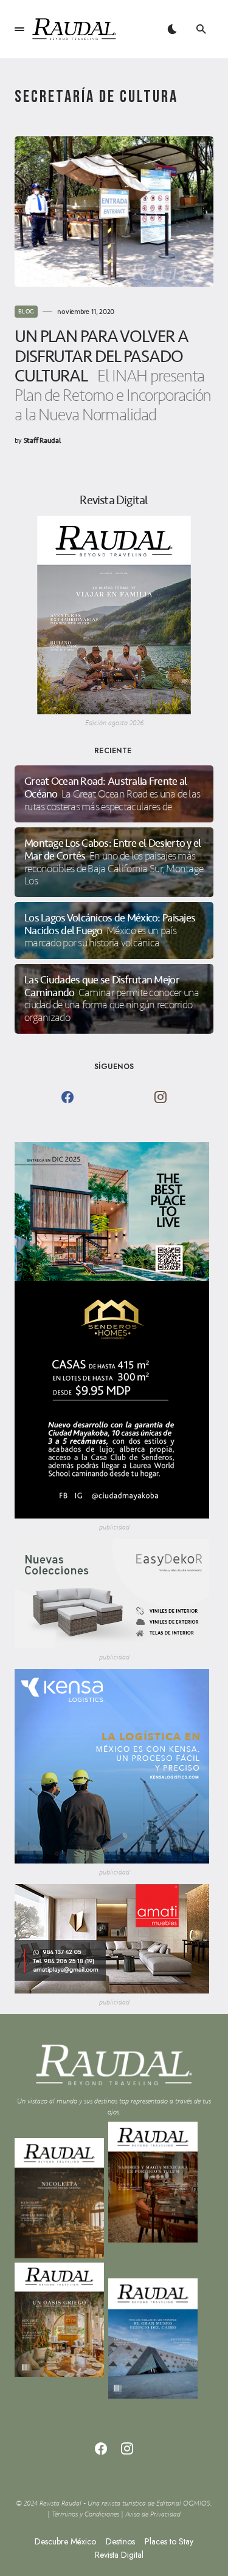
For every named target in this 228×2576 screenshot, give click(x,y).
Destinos (120, 2541)
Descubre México (65, 2541)
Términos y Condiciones (85, 2514)
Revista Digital (119, 2555)
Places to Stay (169, 2541)
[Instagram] (161, 1097)
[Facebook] (67, 1097)
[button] (19, 29)
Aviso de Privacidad (153, 2514)
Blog (26, 312)
